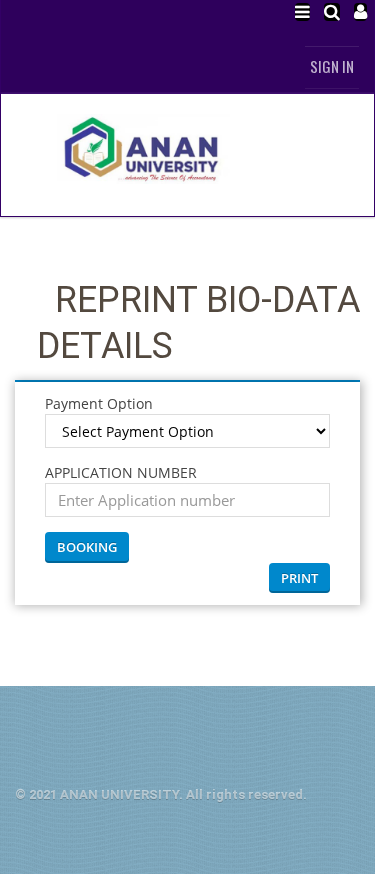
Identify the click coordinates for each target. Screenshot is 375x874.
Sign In (332, 66)
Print (299, 578)
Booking (87, 547)
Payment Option (99, 403)
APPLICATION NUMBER (121, 472)
